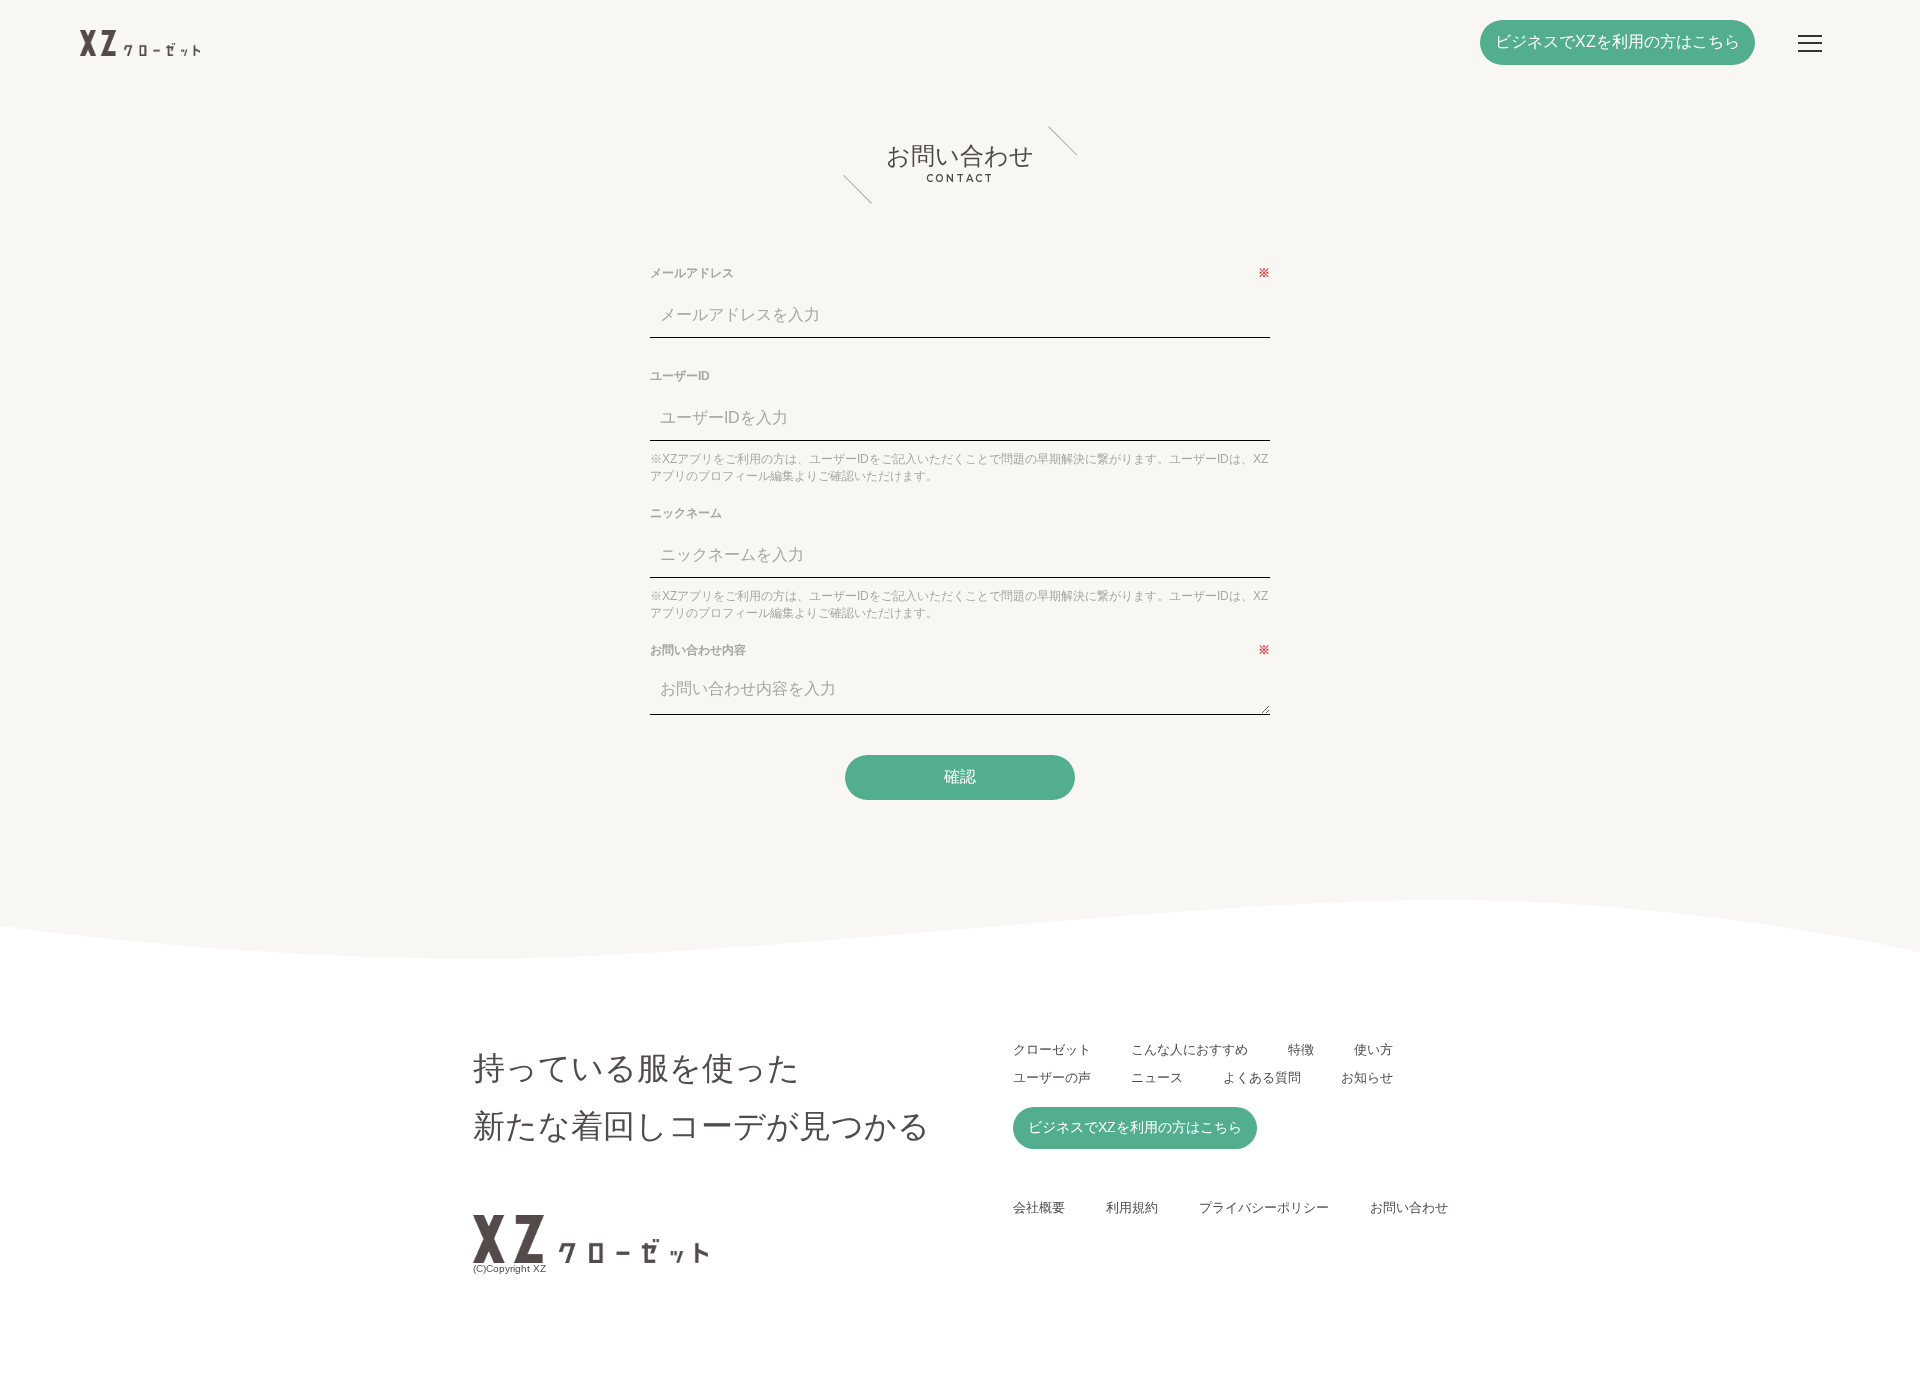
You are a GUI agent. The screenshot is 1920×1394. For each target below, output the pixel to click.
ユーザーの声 (1052, 1077)
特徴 (1301, 1049)
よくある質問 (1262, 1077)
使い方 (1373, 1049)
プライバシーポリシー (1264, 1207)
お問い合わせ (1409, 1207)
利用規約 (1132, 1207)
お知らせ (1367, 1077)
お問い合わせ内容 (960, 650)
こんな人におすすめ (1189, 1049)
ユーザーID (680, 376)
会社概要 (1039, 1207)
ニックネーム (686, 513)
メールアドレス (960, 273)
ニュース (1157, 1077)
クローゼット (1052, 1049)
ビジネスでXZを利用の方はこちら (1617, 41)
